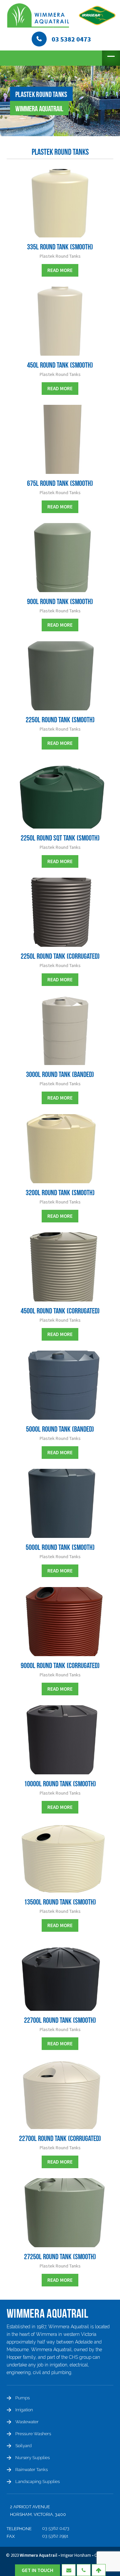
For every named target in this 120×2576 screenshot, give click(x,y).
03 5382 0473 (56, 2528)
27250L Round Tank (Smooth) (60, 2257)
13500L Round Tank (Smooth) (60, 1902)
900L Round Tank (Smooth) (60, 602)
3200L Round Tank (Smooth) (60, 1193)
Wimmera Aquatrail (38, 2555)
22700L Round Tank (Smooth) (60, 2020)
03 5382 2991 (55, 2536)
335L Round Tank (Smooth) (60, 247)
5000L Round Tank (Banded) (60, 1429)
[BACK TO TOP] (99, 2570)
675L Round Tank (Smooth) (60, 484)
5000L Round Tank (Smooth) (60, 1548)
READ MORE (60, 270)
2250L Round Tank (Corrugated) (60, 956)
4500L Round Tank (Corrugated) (60, 1311)
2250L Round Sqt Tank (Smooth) (60, 838)
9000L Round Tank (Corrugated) (60, 1666)
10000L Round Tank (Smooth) (60, 1784)
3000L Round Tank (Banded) (60, 1075)
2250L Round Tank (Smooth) (60, 720)
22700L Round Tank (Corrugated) (60, 2139)
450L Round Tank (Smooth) (60, 365)
